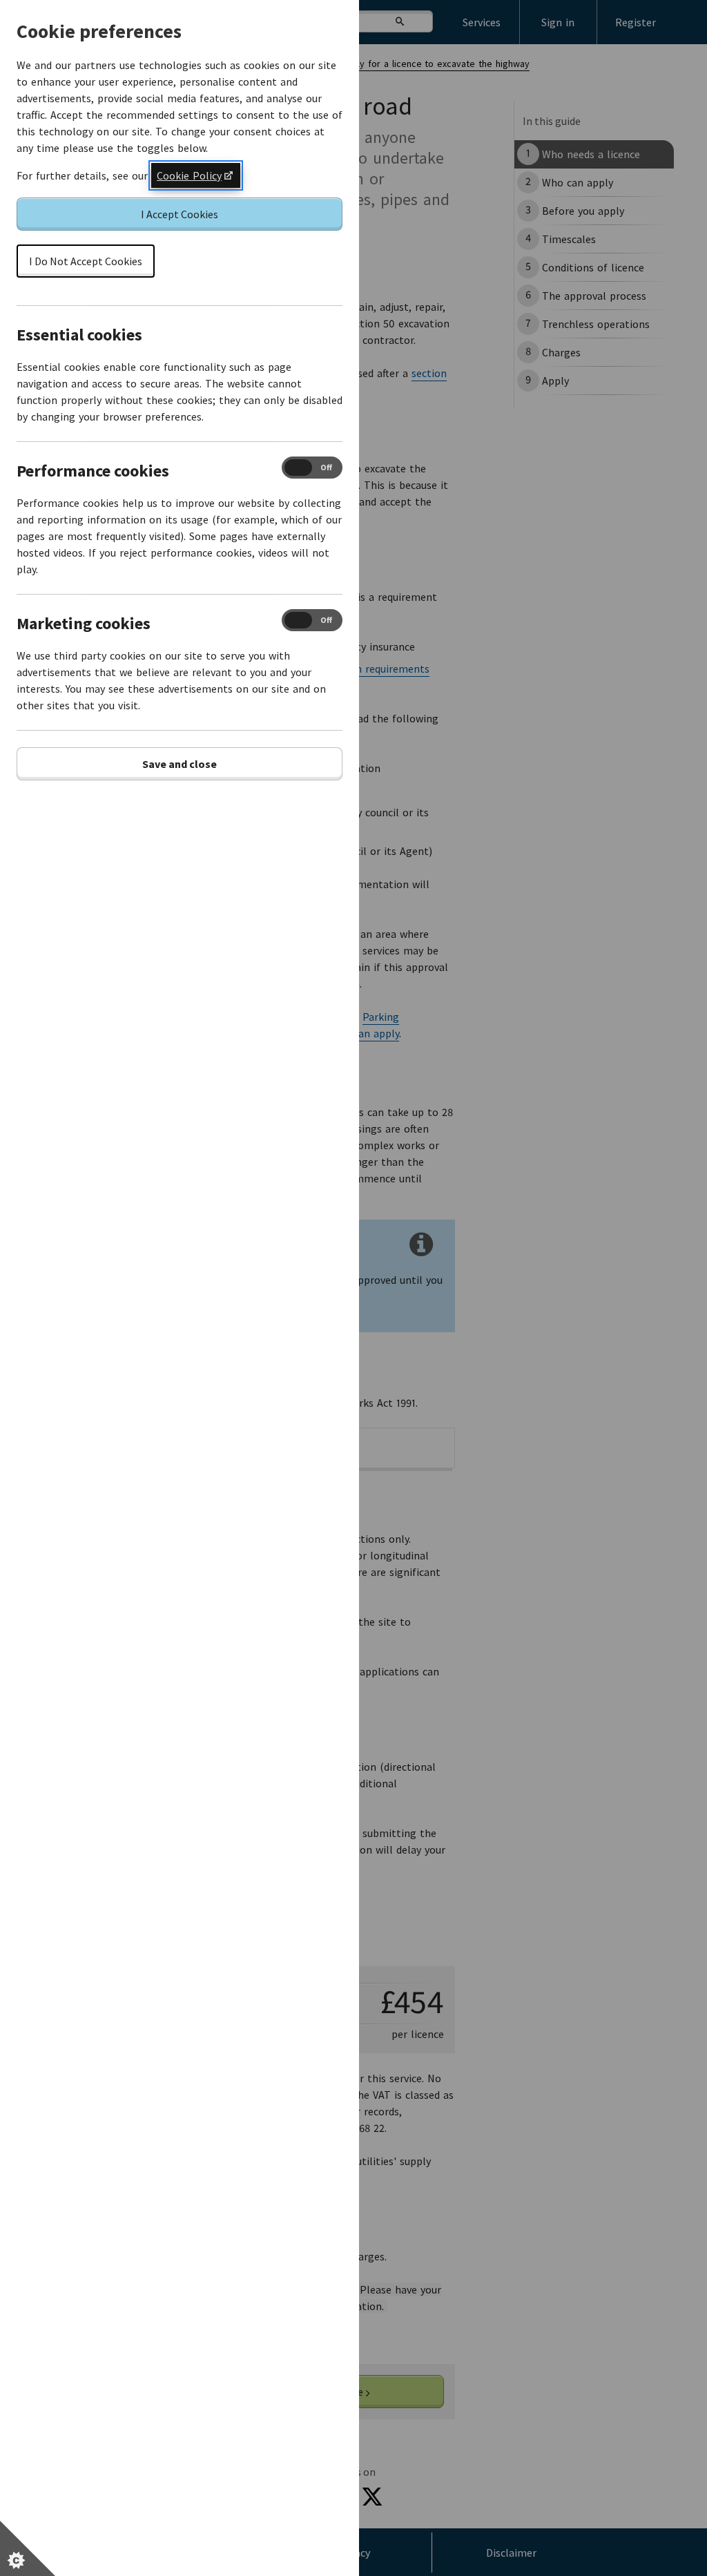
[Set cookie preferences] (28, 2548)
